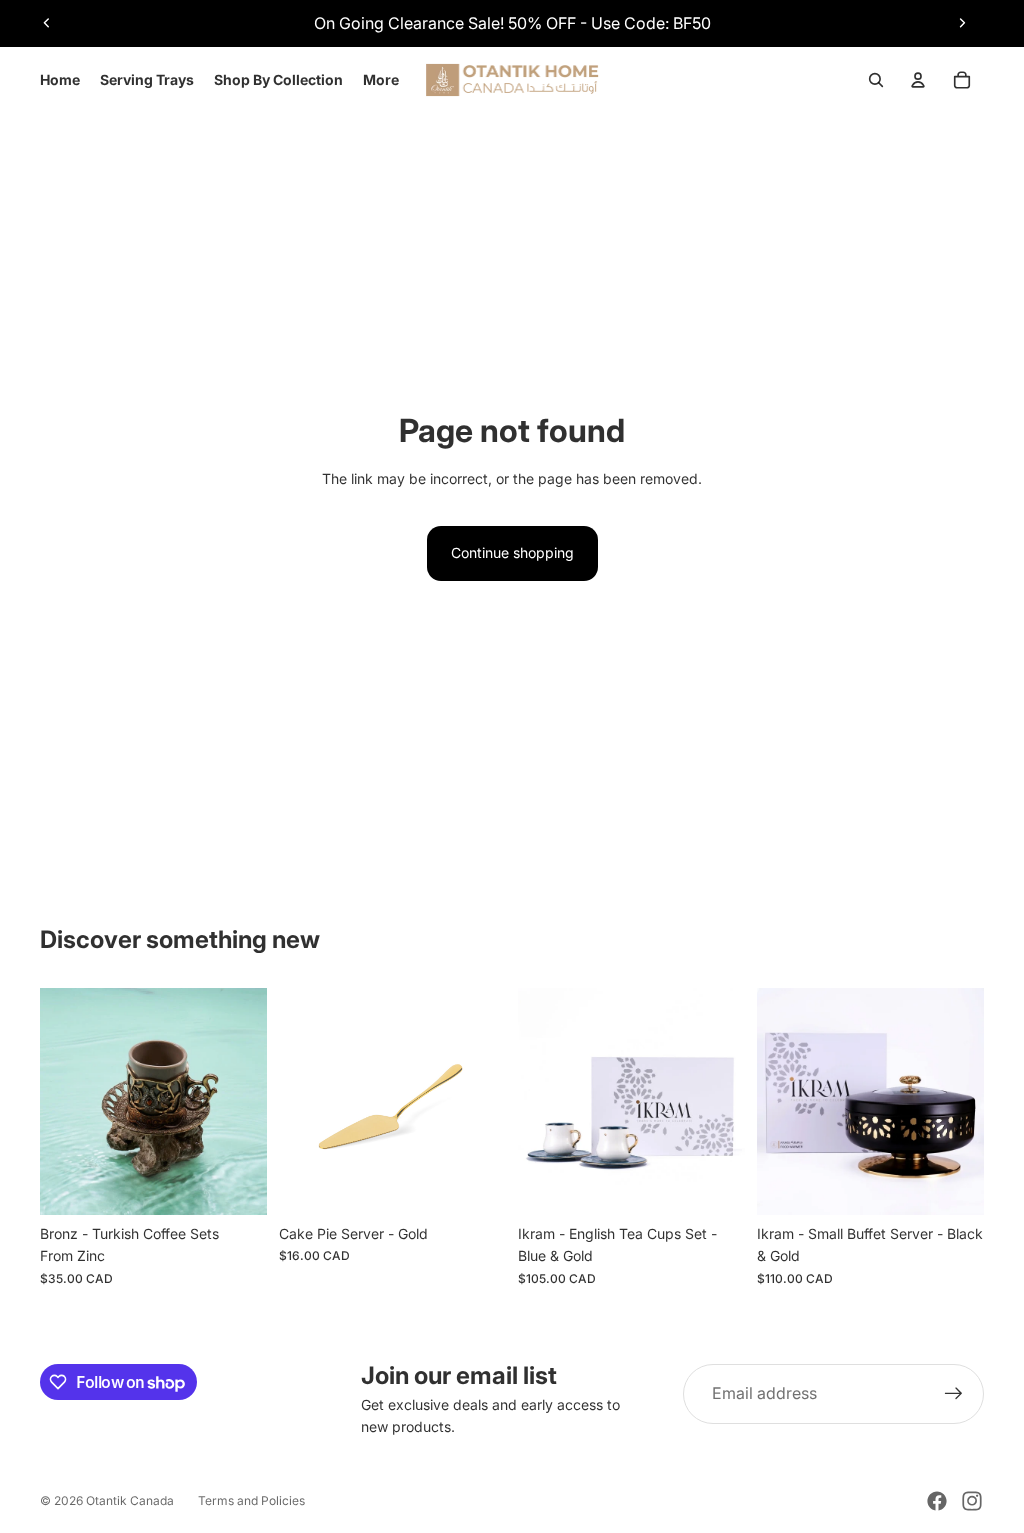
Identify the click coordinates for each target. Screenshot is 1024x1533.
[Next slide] (962, 23)
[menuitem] (381, 80)
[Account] (918, 80)
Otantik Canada (130, 1500)
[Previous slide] (47, 23)
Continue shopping (512, 552)
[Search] (876, 80)
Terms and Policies (251, 1500)
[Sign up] (954, 1394)
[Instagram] (972, 1501)
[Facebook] (937, 1501)
